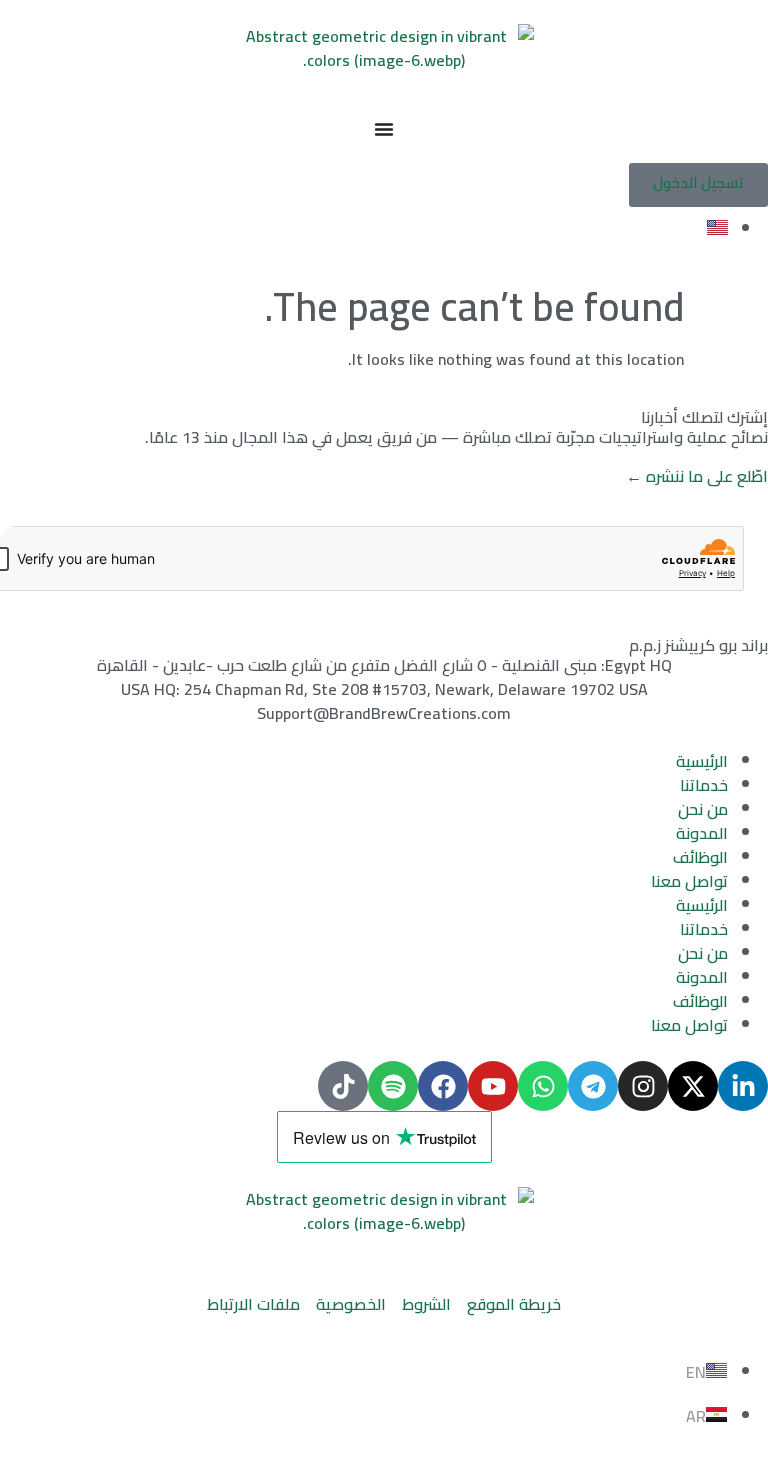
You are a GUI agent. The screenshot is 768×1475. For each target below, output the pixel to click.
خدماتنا (704, 785)
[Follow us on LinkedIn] (743, 1086)
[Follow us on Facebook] (443, 1086)
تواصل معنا (689, 881)
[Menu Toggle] (384, 129)
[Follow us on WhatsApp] (543, 1086)
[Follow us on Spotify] (393, 1086)
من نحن (703, 809)
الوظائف (700, 857)
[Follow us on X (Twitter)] (693, 1086)
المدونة (702, 833)
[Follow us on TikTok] (343, 1086)
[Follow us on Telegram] (593, 1086)
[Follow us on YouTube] (493, 1086)
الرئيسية (702, 761)
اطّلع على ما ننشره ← (697, 476)
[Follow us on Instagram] (643, 1086)
